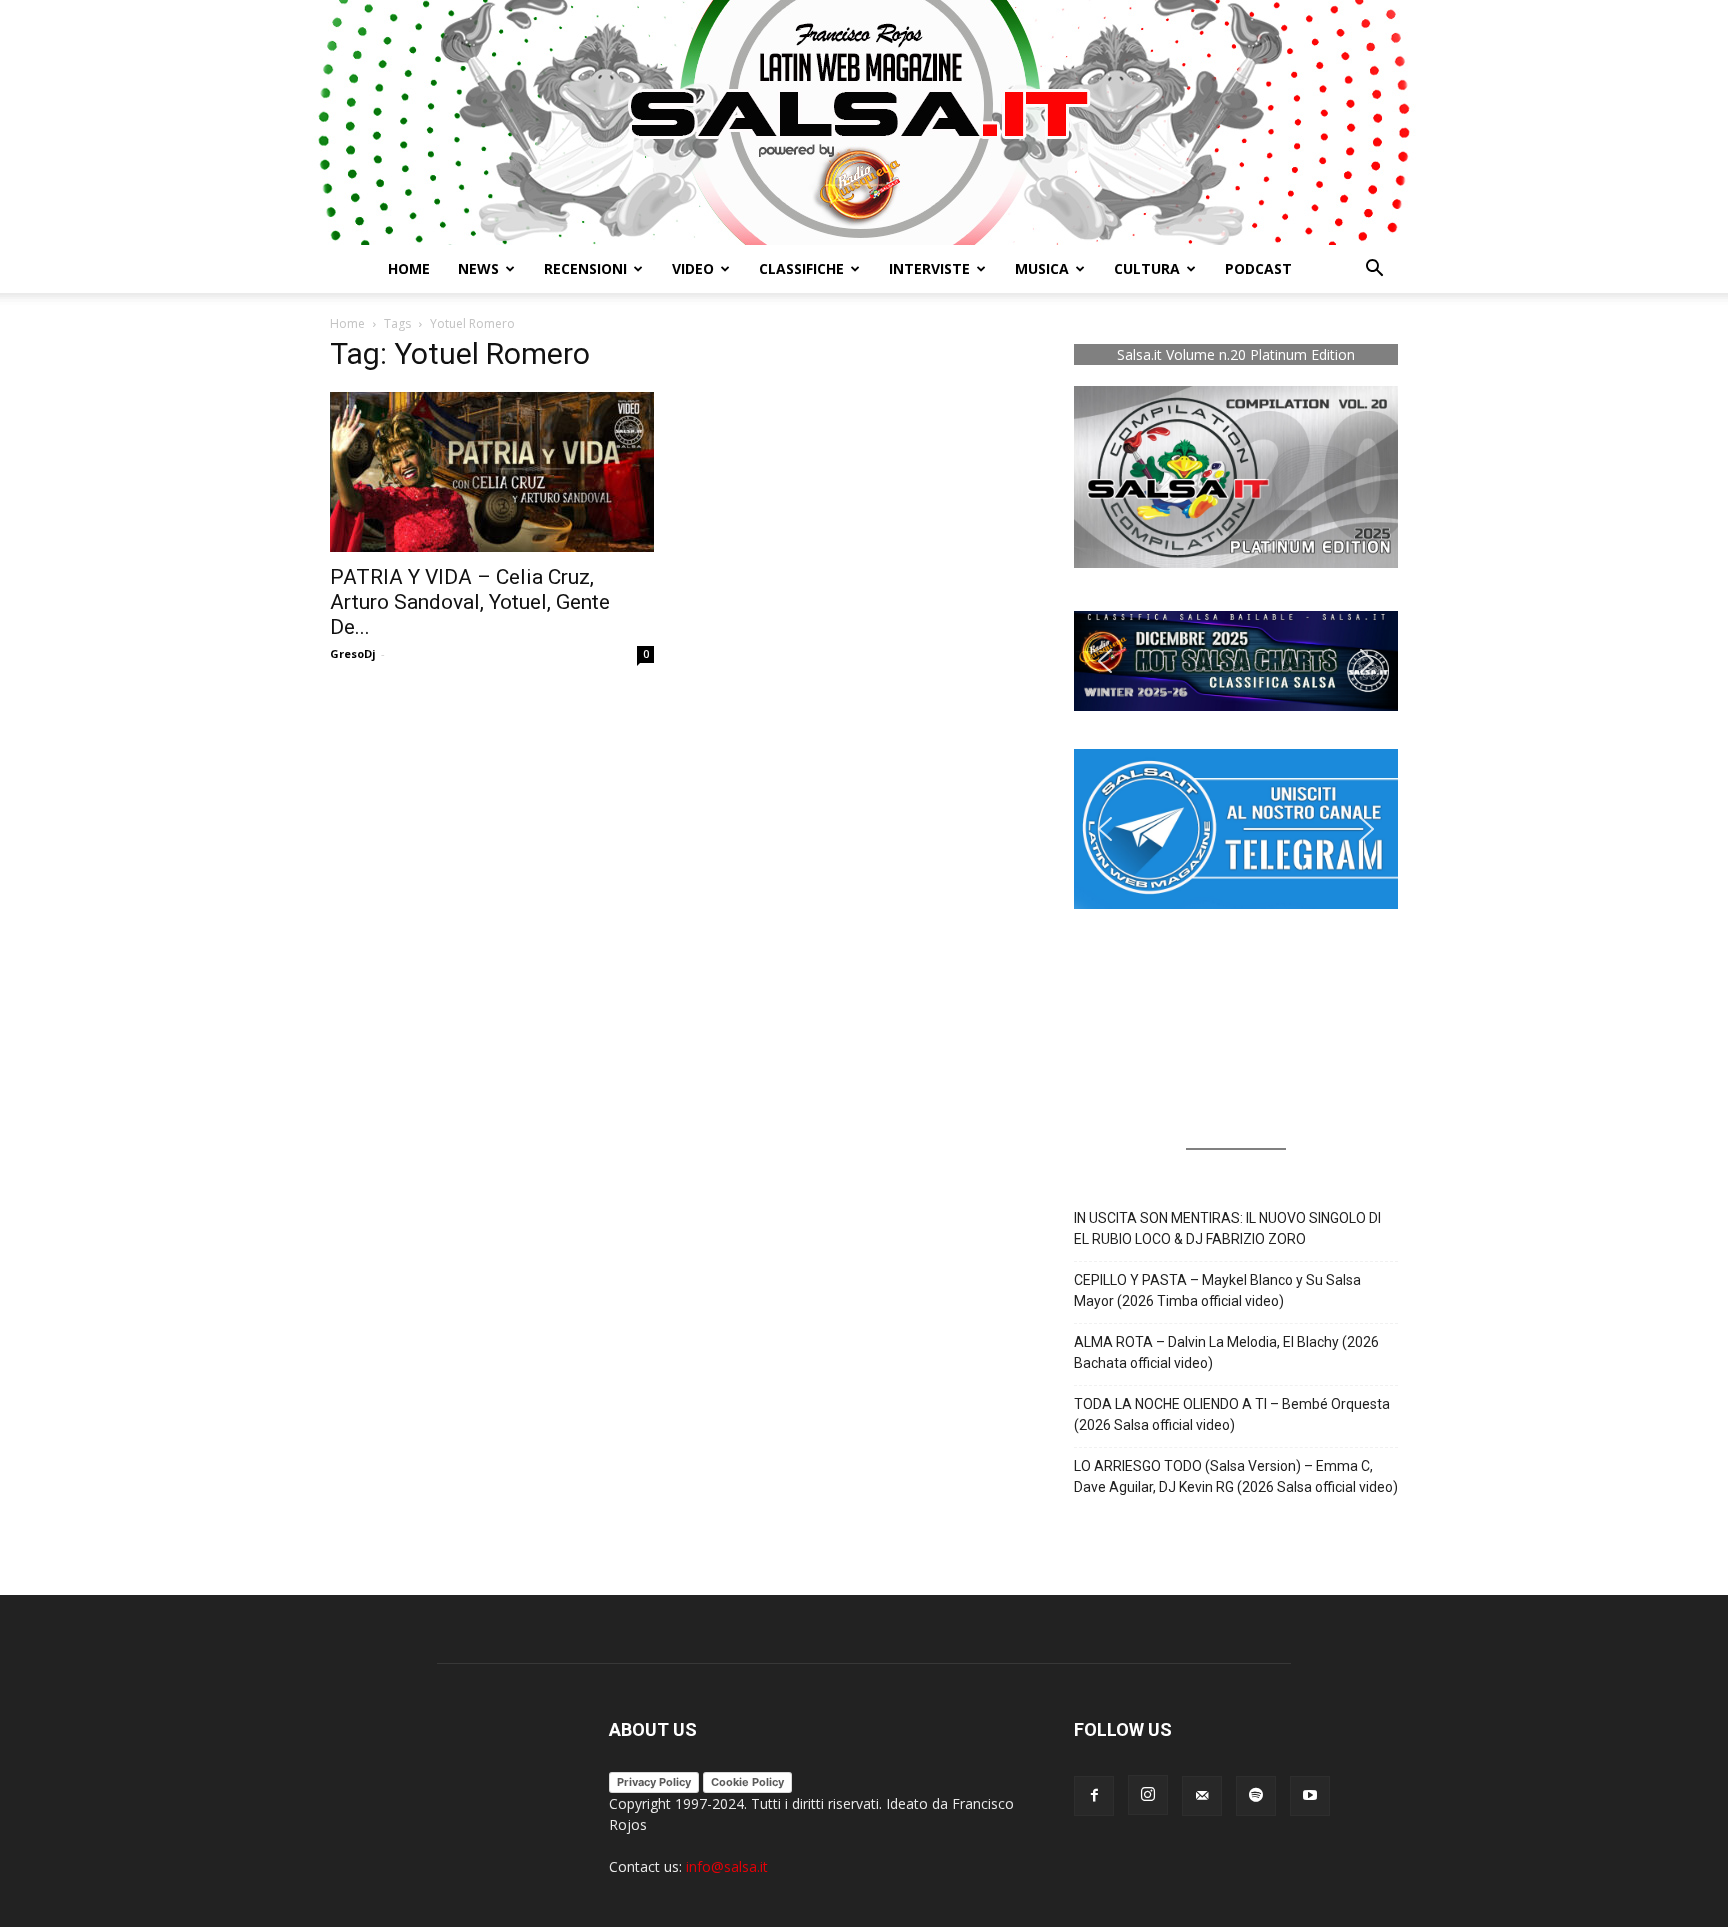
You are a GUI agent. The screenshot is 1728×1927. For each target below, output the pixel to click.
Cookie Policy (747, 1782)
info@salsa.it (727, 1866)
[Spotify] (1256, 1796)
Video (693, 268)
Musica (1042, 268)
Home (409, 268)
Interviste (929, 268)
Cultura (1147, 268)
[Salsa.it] (864, 122)
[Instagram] (1148, 1795)
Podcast (1258, 268)
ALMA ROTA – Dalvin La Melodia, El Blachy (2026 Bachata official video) (1226, 1352)
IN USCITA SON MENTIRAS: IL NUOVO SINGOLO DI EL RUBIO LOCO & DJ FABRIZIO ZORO (1227, 1228)
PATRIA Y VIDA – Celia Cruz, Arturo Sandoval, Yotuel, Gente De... (470, 602)
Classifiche (801, 268)
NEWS (478, 268)
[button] (1374, 270)
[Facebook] (1094, 1796)
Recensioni (585, 268)
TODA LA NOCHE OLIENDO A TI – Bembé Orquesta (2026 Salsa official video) (1232, 1414)
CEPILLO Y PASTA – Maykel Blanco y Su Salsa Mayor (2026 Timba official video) (1217, 1290)
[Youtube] (1310, 1796)
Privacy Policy (654, 1782)
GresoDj (353, 653)
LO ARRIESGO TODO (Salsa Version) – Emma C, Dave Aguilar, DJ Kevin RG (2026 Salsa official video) (1236, 1476)
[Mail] (1202, 1796)
